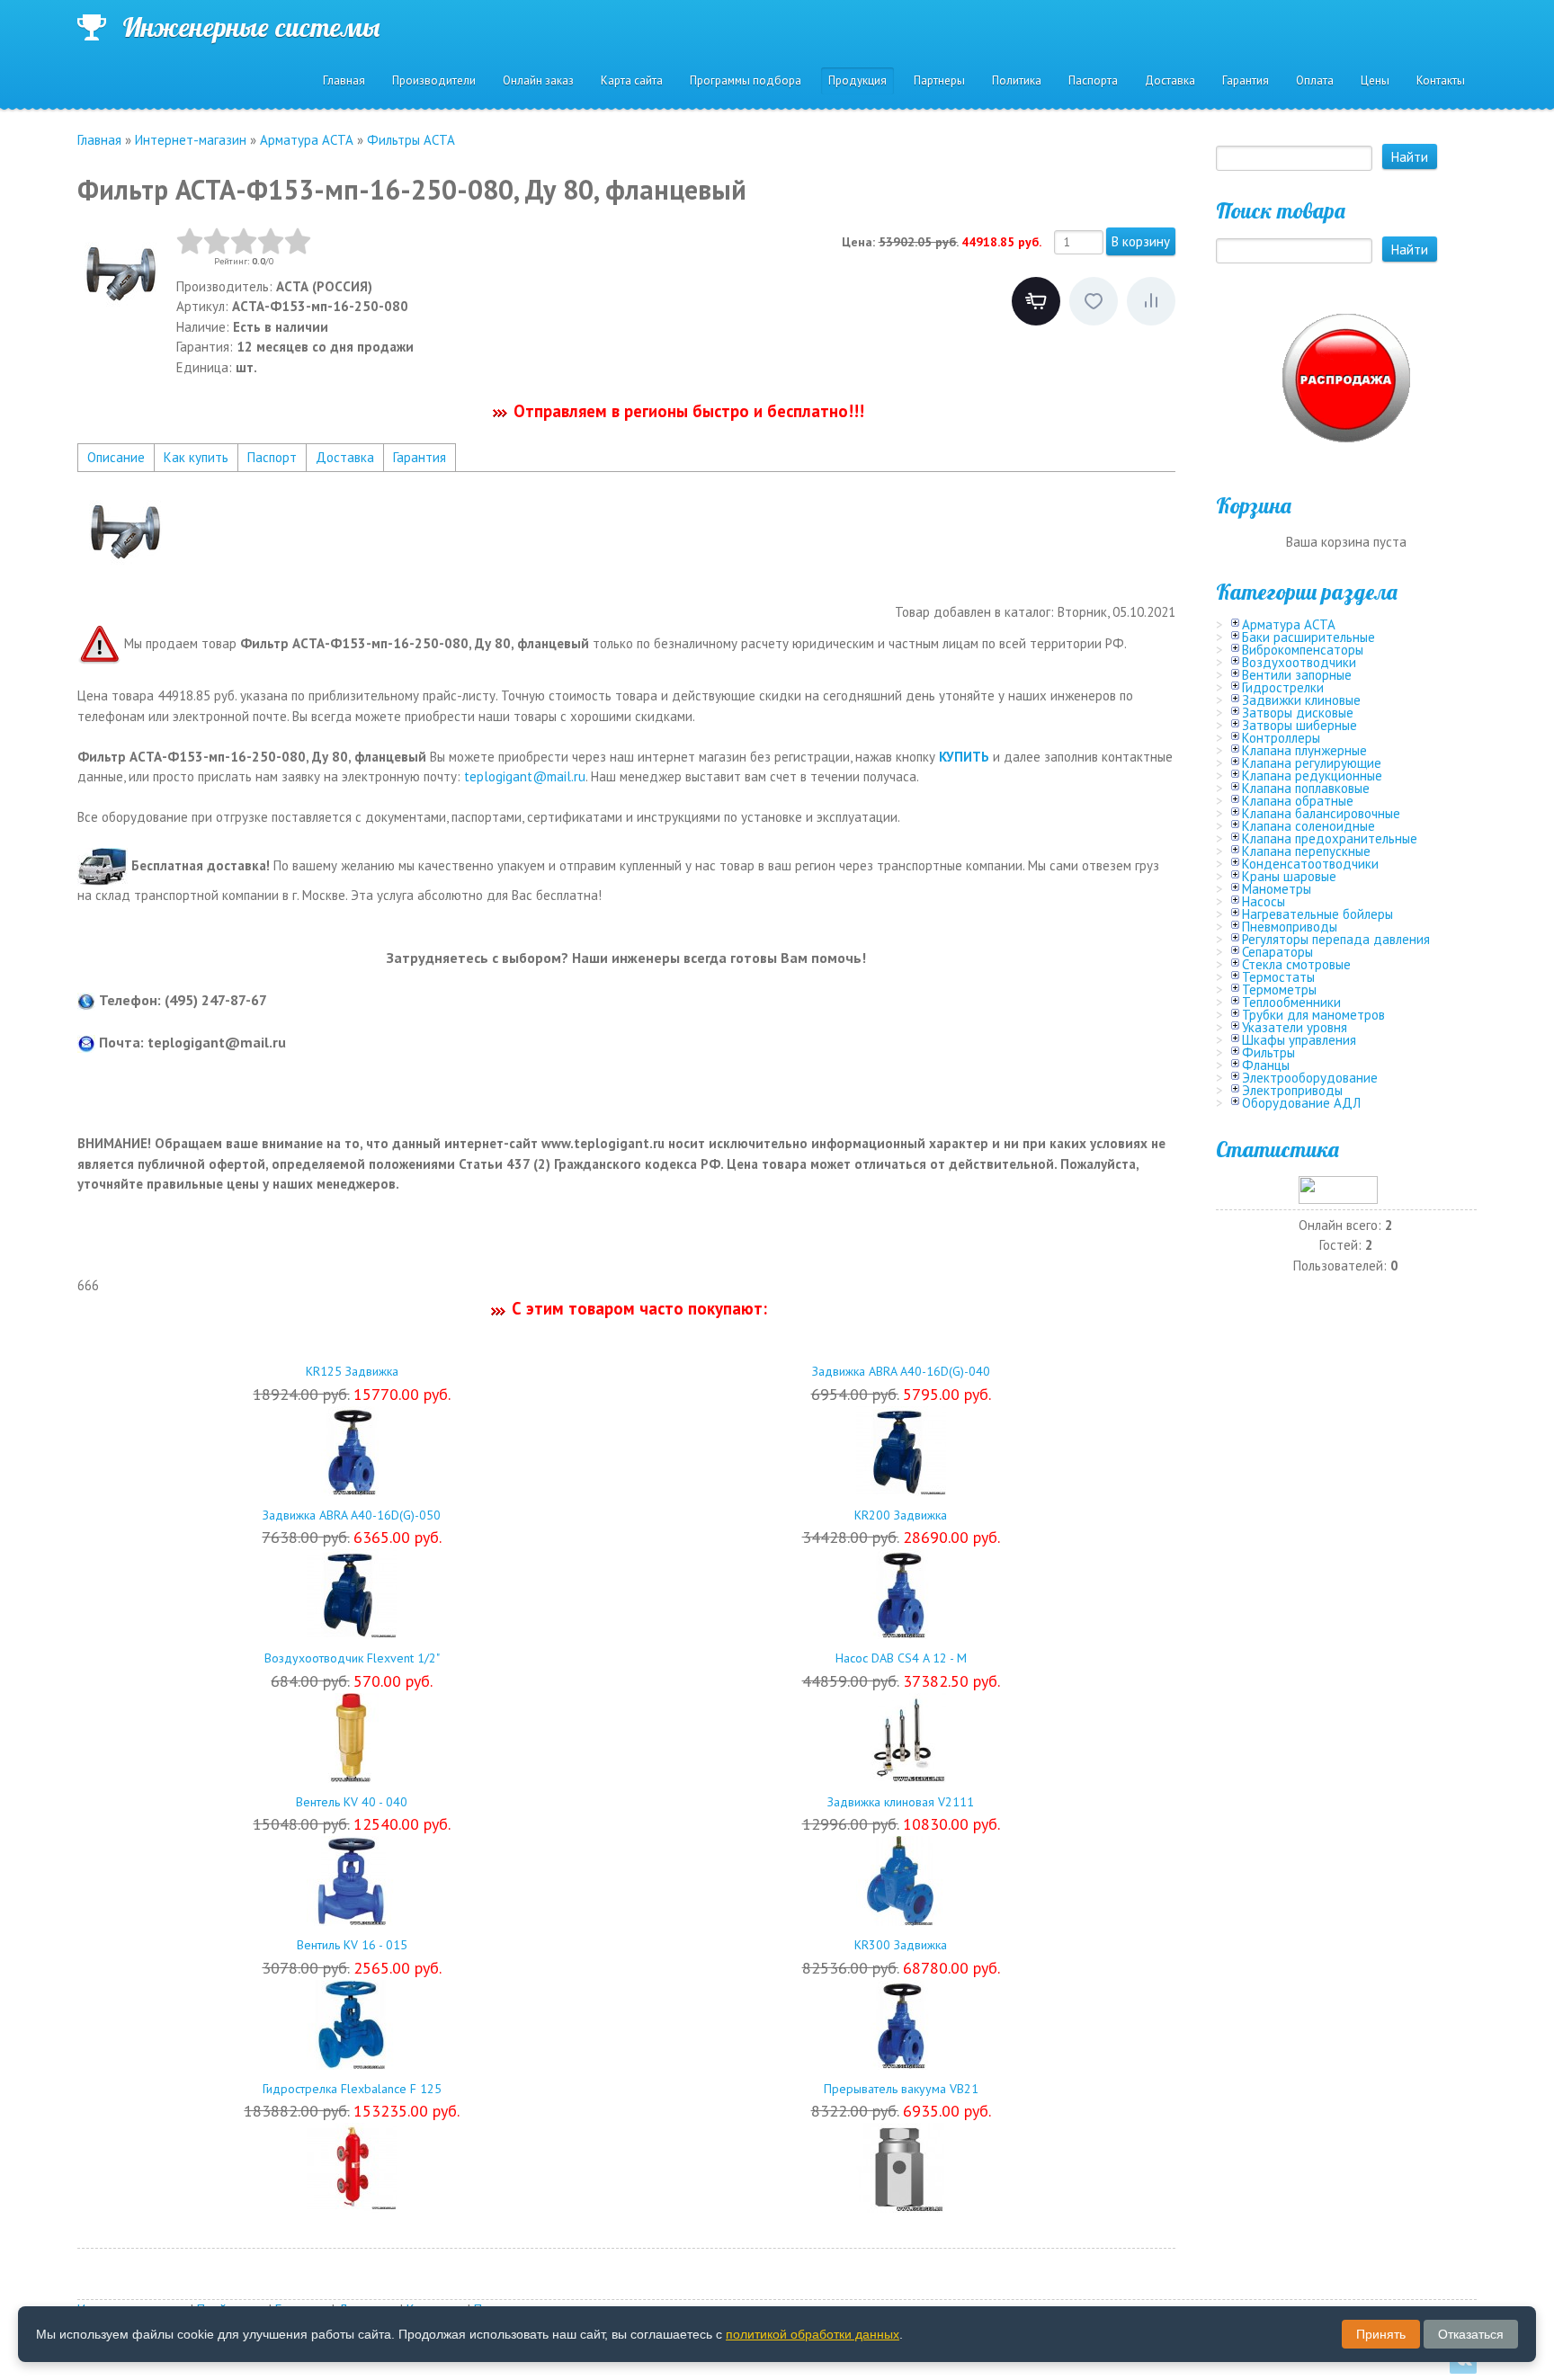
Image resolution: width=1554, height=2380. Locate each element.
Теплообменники (1291, 1002)
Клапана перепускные (1306, 851)
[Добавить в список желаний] (1094, 301)
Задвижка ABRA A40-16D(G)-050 (352, 1515)
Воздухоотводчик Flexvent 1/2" (352, 1658)
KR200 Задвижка (901, 1515)
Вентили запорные (1297, 675)
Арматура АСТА (1289, 624)
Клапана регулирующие (1312, 763)
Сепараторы (1277, 952)
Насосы (1264, 901)
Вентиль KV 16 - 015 (352, 1945)
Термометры (1279, 989)
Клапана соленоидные (1308, 826)
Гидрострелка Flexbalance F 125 (352, 2089)
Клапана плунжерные (1304, 750)
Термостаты (1278, 977)
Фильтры (1268, 1052)
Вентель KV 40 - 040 (352, 1802)
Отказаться (1471, 2334)
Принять (1381, 2334)
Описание (116, 457)
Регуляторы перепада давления (1336, 939)
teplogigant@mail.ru (525, 776)
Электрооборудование (1310, 1078)
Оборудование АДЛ (1301, 1103)
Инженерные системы (251, 27)
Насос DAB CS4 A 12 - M (901, 1658)
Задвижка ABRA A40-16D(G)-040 (901, 1371)
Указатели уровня (1295, 1027)
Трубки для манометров (1313, 1015)
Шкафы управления (1299, 1040)
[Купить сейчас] (1036, 301)
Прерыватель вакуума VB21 (901, 2089)
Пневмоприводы (1290, 927)
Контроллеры (1281, 738)
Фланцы (1266, 1065)
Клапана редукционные (1312, 776)
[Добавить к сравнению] (1151, 301)
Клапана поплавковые (1306, 788)
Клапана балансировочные (1321, 813)
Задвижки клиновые (1301, 700)
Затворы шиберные (1299, 725)
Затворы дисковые (1298, 713)
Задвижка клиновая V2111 (901, 1802)
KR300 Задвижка (901, 1945)
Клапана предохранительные (1330, 838)
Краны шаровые (1289, 876)
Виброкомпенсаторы (1303, 650)
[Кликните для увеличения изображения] (122, 272)
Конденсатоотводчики (1310, 864)
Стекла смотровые (1296, 964)
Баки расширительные (1308, 637)
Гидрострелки (1283, 687)
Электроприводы (1292, 1090)
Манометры (1277, 889)
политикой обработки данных (813, 2334)
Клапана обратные (1298, 801)
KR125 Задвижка (352, 1371)
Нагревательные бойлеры (1317, 914)
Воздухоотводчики (1299, 662)
